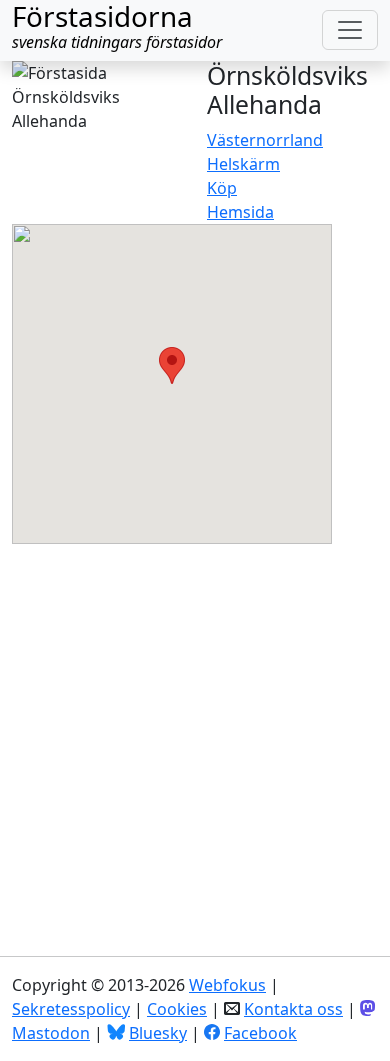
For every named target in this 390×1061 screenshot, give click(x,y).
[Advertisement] (195, 739)
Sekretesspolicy (71, 1009)
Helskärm (243, 164)
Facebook (260, 1033)
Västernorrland (265, 140)
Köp (222, 188)
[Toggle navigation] (350, 30)
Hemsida (240, 212)
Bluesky (158, 1033)
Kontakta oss (293, 1009)
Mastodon (51, 1033)
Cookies (177, 1009)
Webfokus (227, 985)
